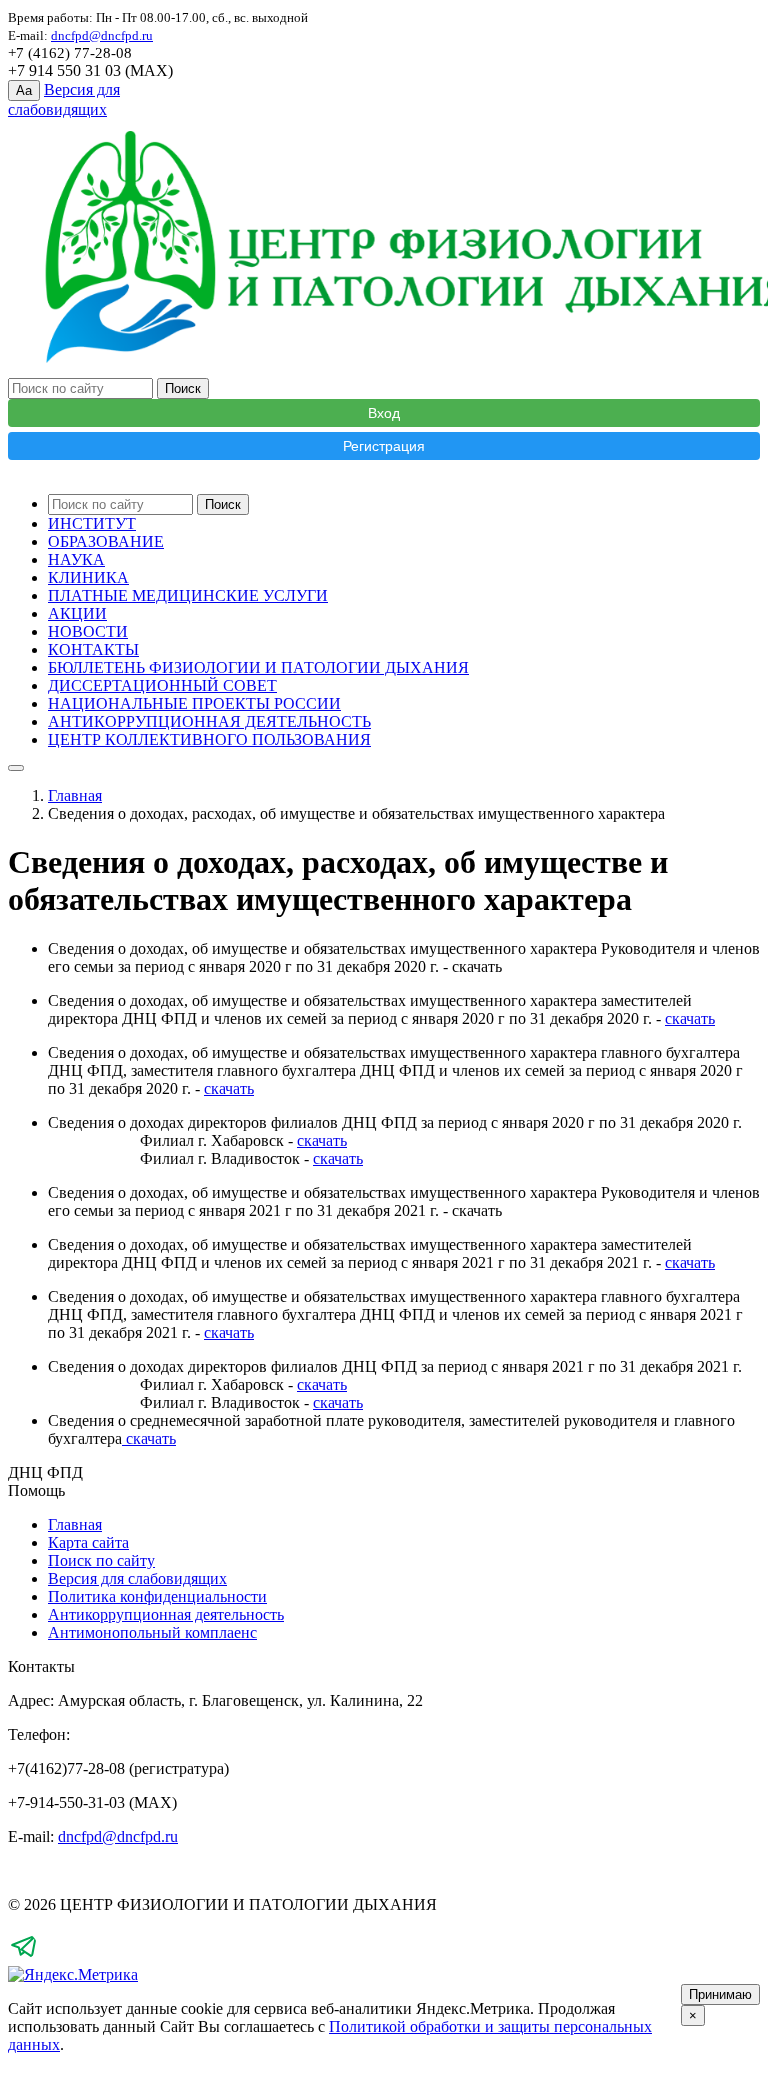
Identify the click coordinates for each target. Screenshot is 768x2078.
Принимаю (720, 1994)
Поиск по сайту (101, 1560)
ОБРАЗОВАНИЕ (106, 541)
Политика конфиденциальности (157, 1596)
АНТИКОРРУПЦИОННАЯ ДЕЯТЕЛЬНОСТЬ (209, 721)
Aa (24, 90)
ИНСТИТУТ (92, 523)
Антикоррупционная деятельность (166, 1614)
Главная (75, 795)
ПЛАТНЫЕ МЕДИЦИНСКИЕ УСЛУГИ (188, 595)
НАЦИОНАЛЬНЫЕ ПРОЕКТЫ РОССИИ (194, 703)
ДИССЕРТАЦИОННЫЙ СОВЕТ (162, 685)
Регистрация (384, 446)
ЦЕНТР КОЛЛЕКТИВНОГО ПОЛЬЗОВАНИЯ (209, 739)
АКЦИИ (77, 613)
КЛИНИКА (88, 577)
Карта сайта (88, 1542)
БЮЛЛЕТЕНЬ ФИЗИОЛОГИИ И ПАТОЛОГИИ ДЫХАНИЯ (258, 667)
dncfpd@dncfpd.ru (118, 1836)
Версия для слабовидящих (137, 1578)
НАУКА (76, 559)
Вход (384, 413)
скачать (690, 1018)
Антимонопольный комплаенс (152, 1632)
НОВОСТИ (88, 631)
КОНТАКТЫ (93, 649)
